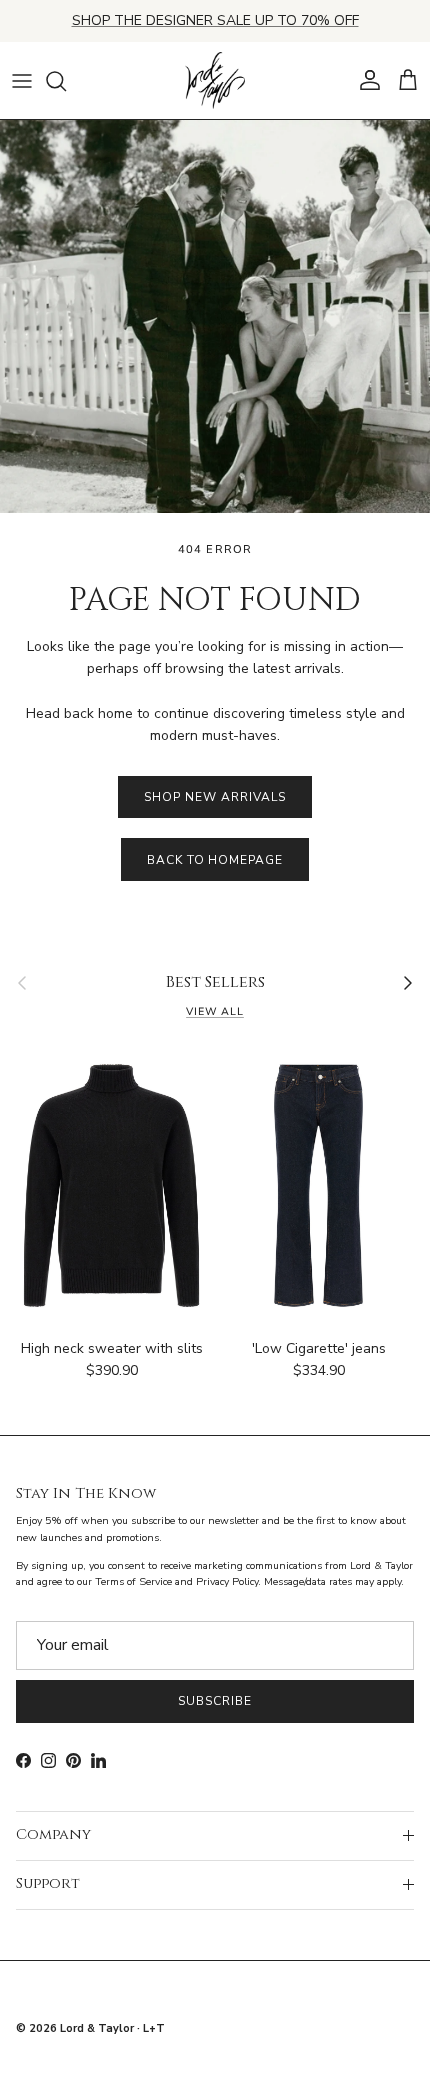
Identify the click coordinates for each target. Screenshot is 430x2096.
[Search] (66, 81)
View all (215, 1011)
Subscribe (215, 1701)
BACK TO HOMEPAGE (215, 860)
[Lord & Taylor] (215, 81)
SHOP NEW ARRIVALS (214, 797)
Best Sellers (215, 983)
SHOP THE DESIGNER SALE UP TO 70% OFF (215, 20)
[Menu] (22, 81)
